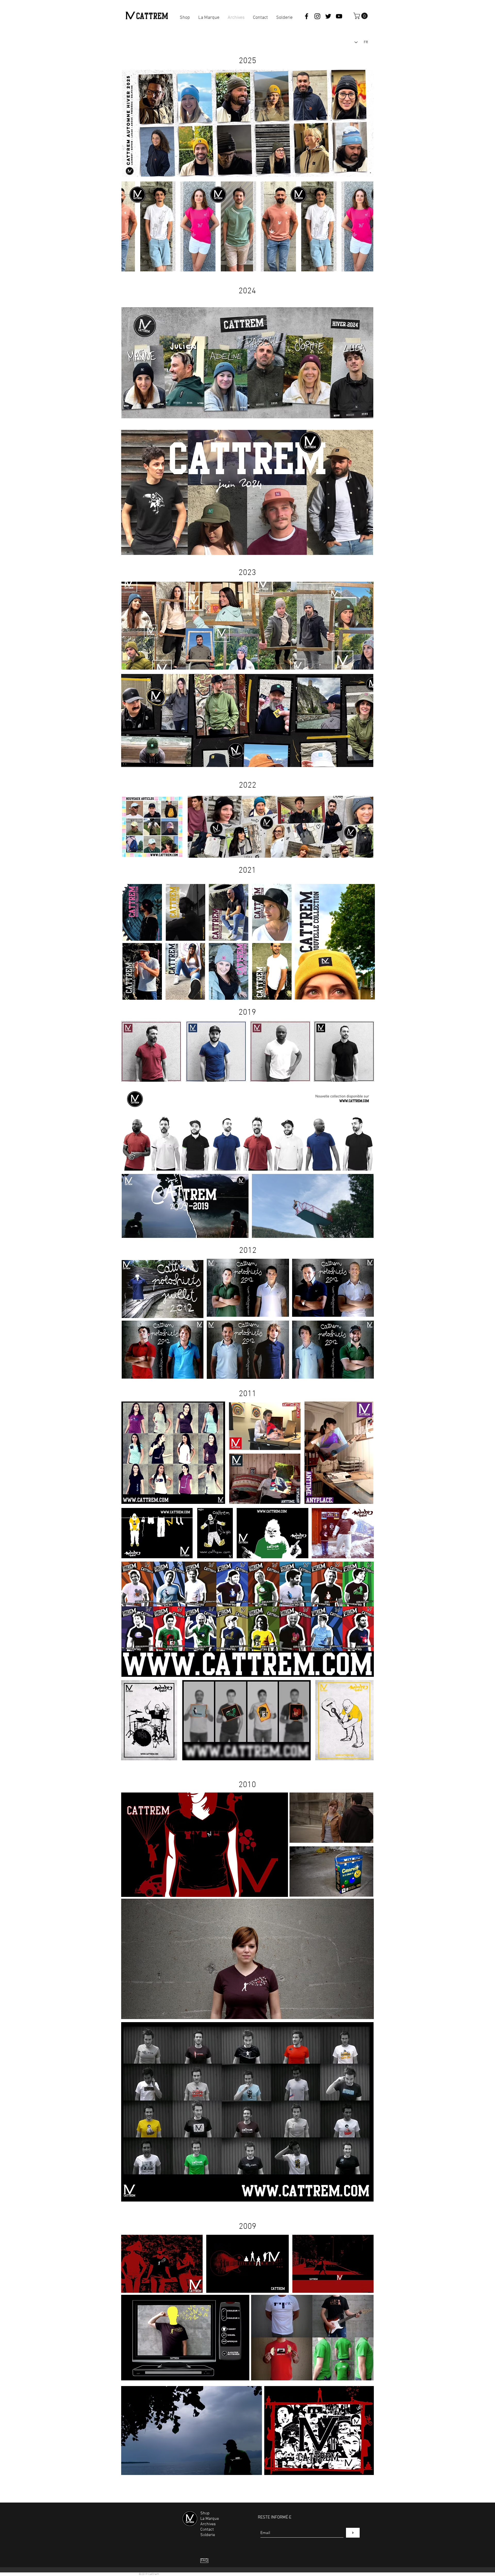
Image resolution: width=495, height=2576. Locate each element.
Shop (205, 2513)
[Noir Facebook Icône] (307, 16)
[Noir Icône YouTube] (339, 16)
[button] (361, 16)
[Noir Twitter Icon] (328, 16)
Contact (207, 2530)
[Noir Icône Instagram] (317, 16)
